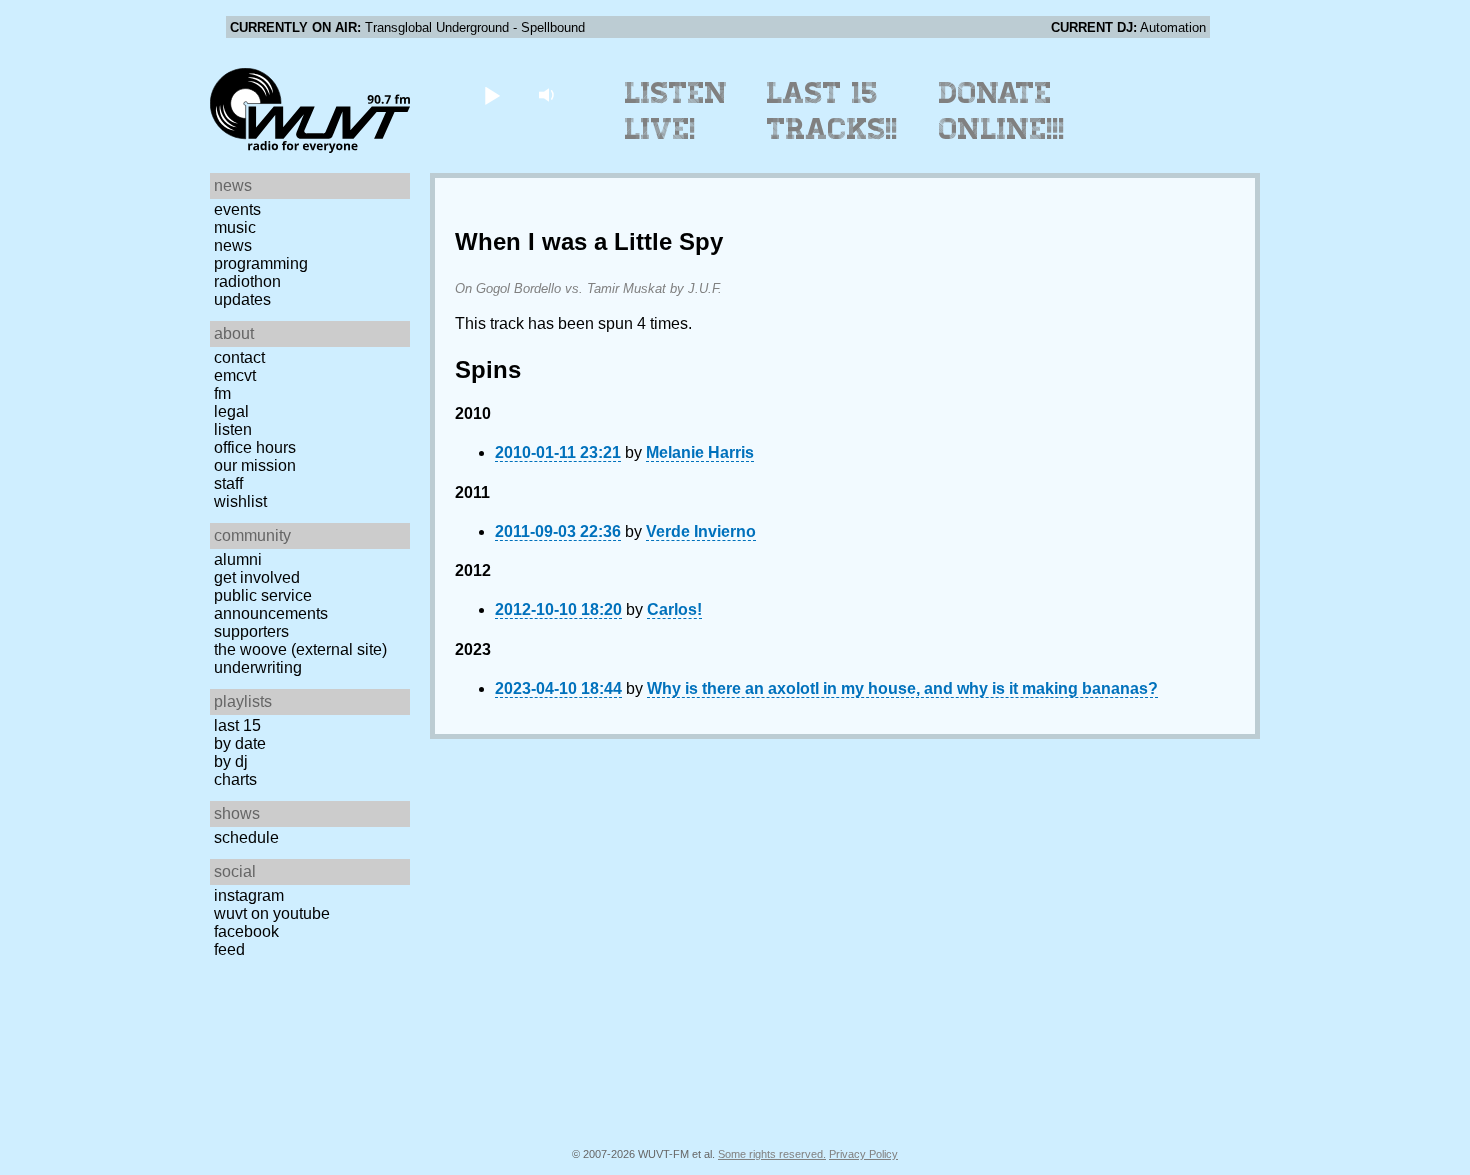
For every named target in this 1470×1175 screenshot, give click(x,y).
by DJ (231, 761)
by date (240, 743)
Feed (229, 949)
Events (237, 209)
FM (222, 393)
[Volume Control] (548, 94)
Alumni (238, 559)
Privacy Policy (863, 1154)
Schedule (246, 837)
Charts (235, 779)
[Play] (491, 94)
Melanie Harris (700, 452)
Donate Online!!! (1002, 111)
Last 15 (237, 725)
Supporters (251, 631)
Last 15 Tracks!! (832, 111)
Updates (242, 299)
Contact (239, 357)
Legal (231, 411)
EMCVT (235, 375)
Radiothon (247, 281)
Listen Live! (676, 111)
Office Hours (255, 447)
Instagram (249, 895)
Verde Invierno (701, 531)
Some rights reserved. (772, 1154)
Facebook (246, 931)
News (233, 245)
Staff (228, 483)
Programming (261, 263)
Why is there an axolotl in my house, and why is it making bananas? (902, 688)
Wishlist (240, 501)
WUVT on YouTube (272, 913)
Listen (233, 429)
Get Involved (257, 577)
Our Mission (255, 465)
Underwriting (258, 667)
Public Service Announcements (271, 604)
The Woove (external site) (300, 649)
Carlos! (674, 609)
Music (235, 227)
